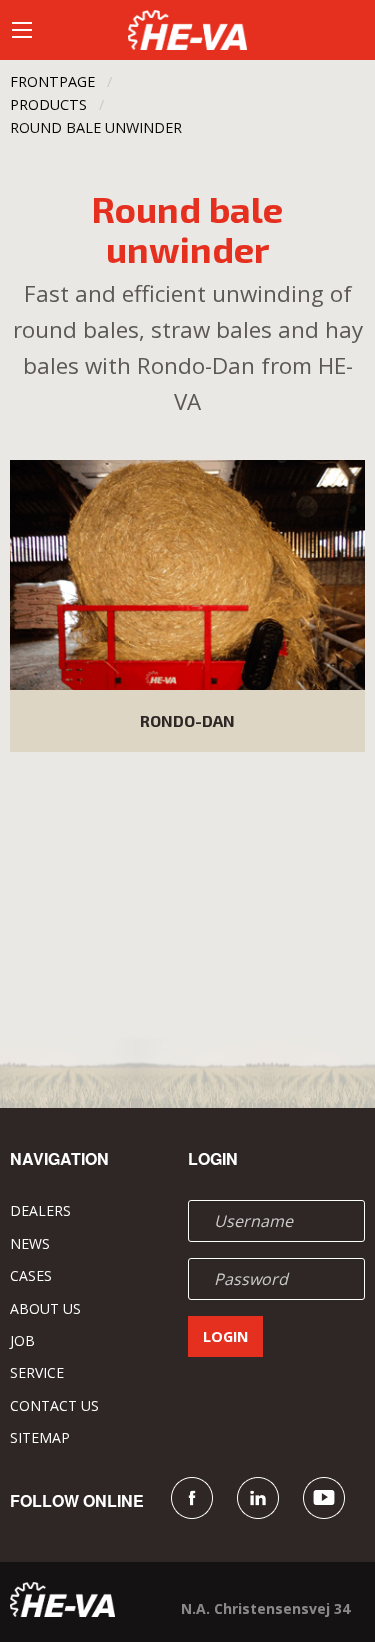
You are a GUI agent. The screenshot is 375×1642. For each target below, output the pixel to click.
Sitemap (40, 1437)
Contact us (54, 1405)
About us (45, 1308)
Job (22, 1340)
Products (48, 104)
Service (37, 1372)
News (30, 1243)
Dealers (40, 1210)
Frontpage (52, 81)
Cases (31, 1275)
